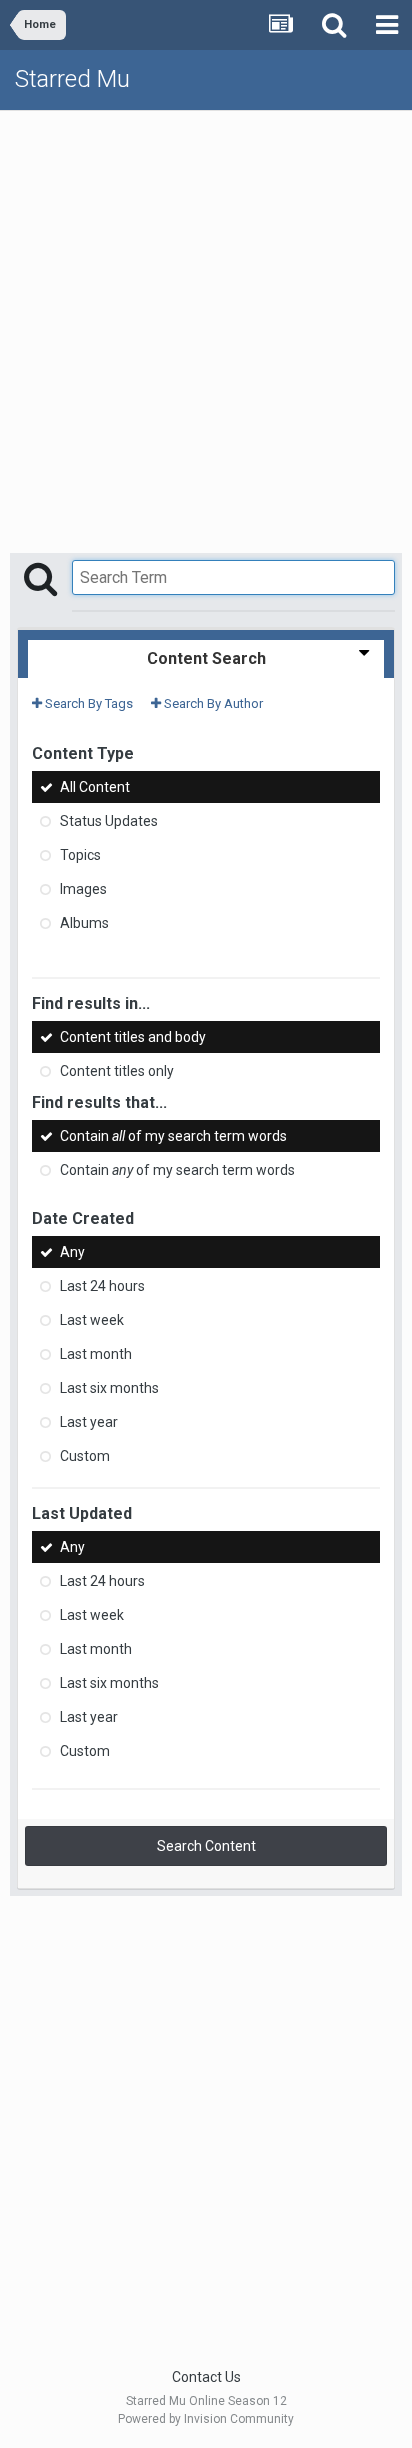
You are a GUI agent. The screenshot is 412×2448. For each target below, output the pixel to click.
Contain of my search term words (173, 1136)
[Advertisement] (206, 327)
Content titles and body (133, 1037)
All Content (95, 787)
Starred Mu (72, 79)
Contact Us (206, 2377)
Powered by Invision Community (206, 2419)
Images (83, 889)
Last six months (109, 1388)
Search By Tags (87, 703)
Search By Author (212, 703)
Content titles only (117, 1072)
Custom (85, 1456)
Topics (80, 855)
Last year (89, 1422)
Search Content (206, 1846)
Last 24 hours (102, 1286)
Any (72, 1252)
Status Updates (109, 821)
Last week (92, 1320)
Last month (96, 1354)
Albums (84, 923)
